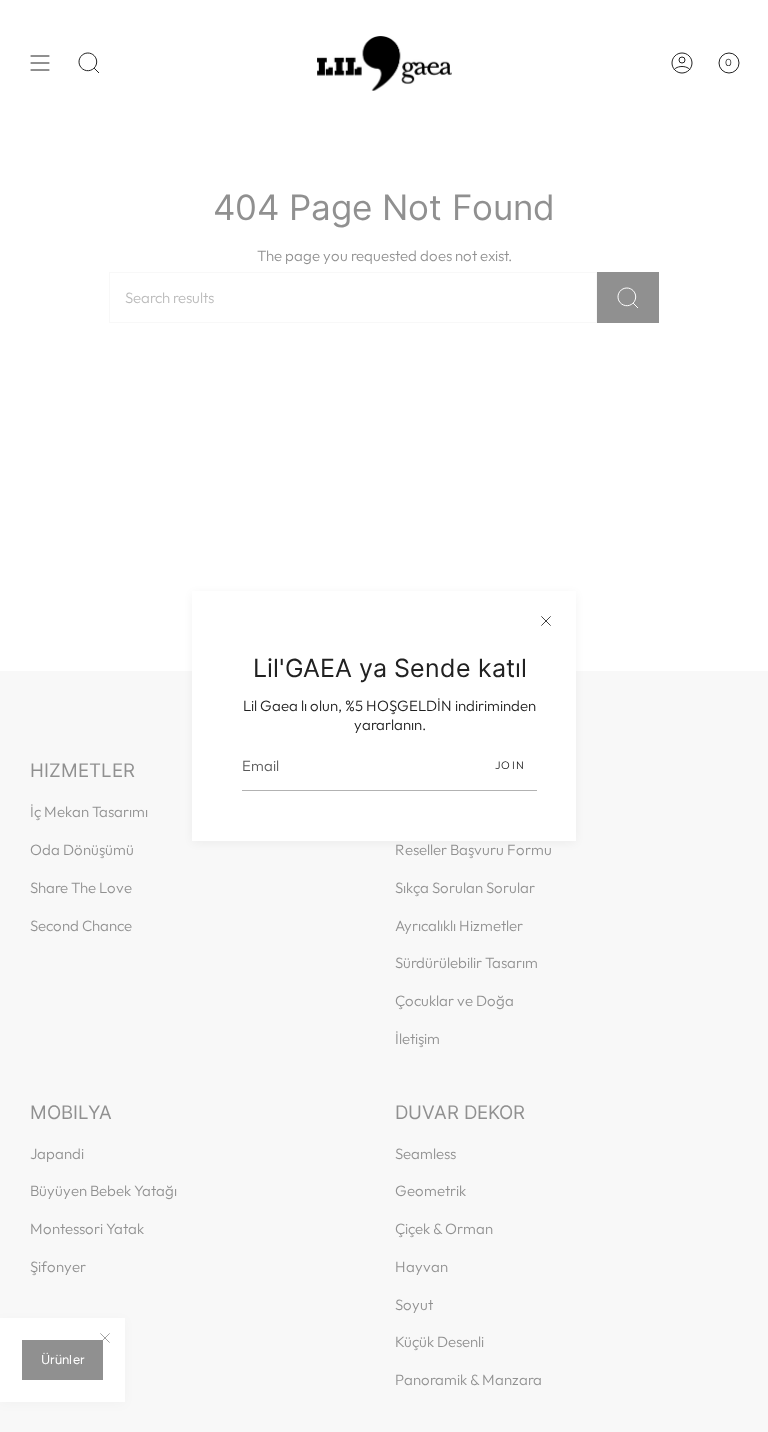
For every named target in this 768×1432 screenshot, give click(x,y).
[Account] (682, 63)
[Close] (546, 621)
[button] (89, 63)
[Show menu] (40, 63)
